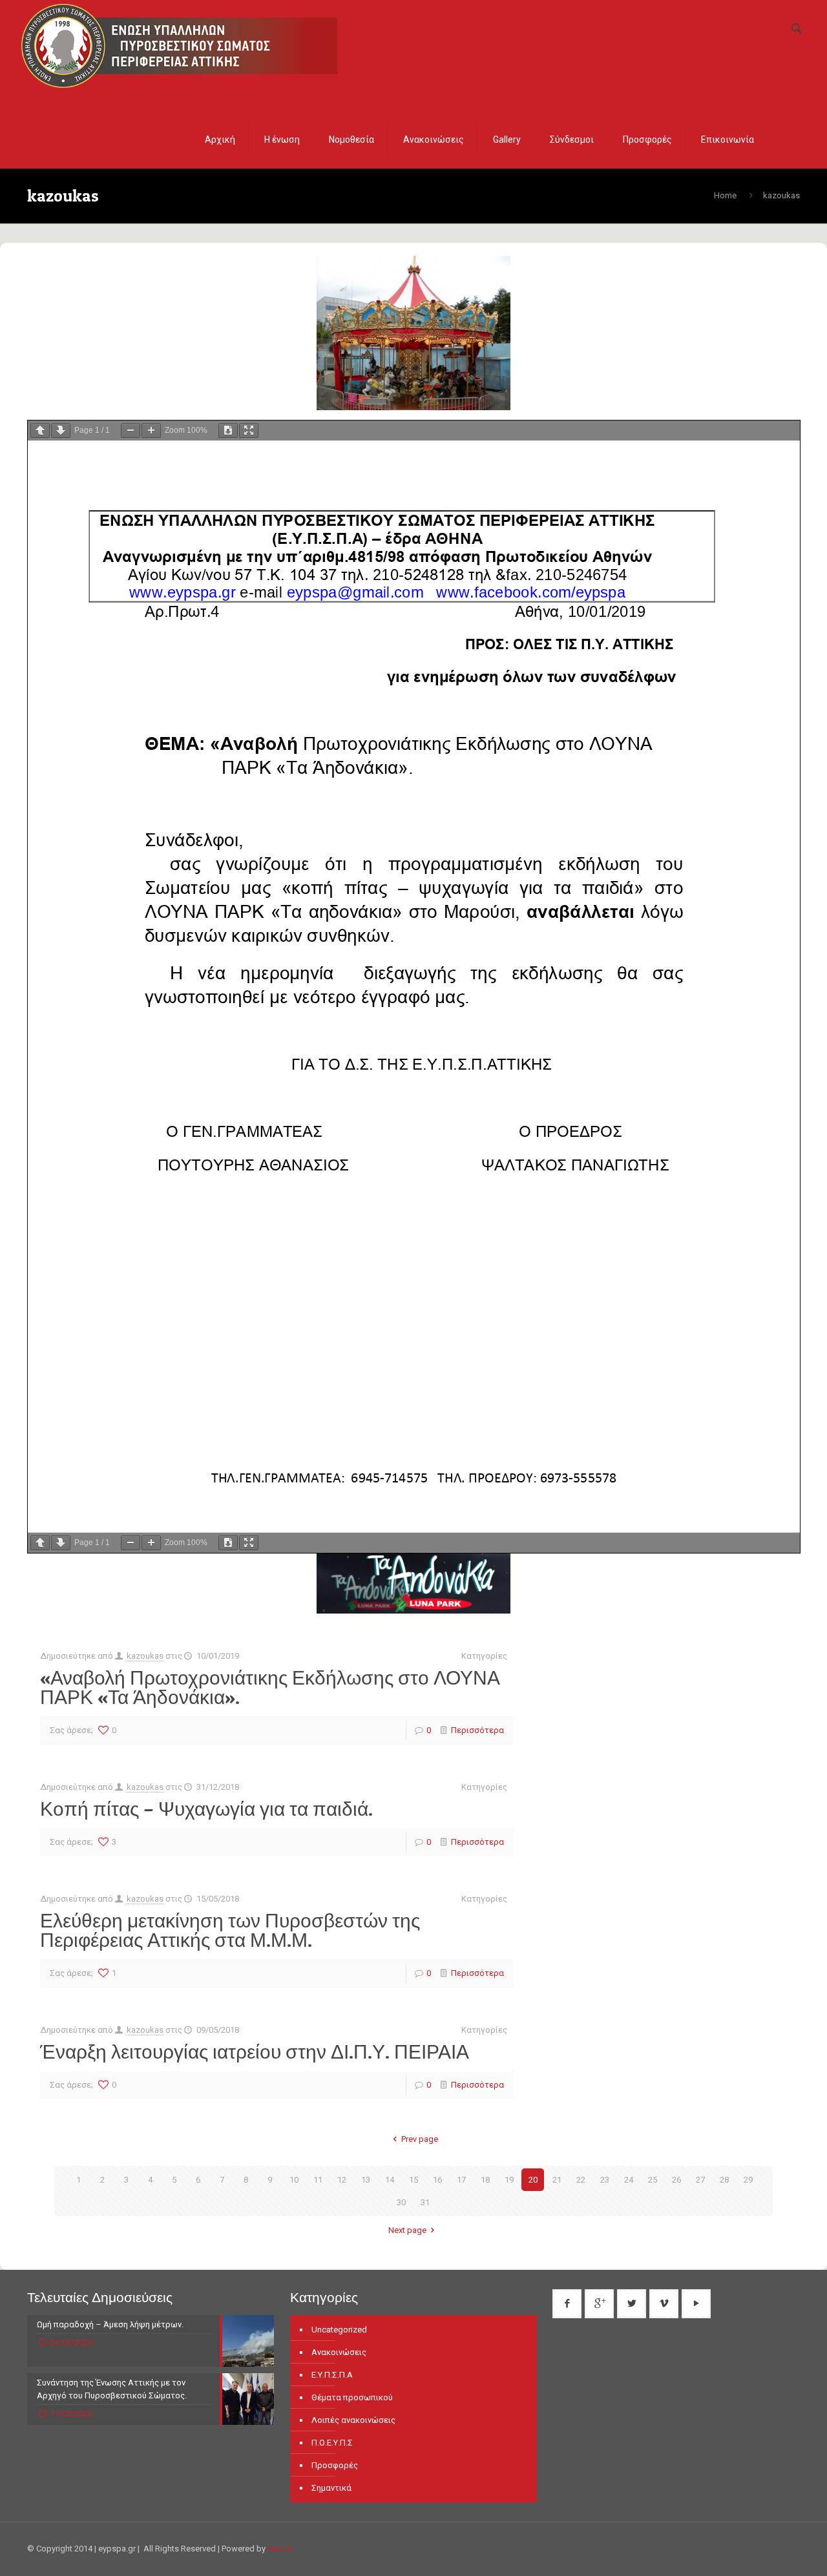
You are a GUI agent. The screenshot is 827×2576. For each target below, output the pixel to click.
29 (748, 2180)
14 (390, 2180)
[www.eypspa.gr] (179, 44)
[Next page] (61, 431)
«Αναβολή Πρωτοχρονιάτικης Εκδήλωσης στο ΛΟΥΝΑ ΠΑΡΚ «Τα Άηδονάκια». (270, 1687)
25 (653, 2180)
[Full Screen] (249, 431)
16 (437, 2180)
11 (318, 2180)
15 (413, 2180)
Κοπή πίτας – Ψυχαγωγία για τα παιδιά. (206, 1809)
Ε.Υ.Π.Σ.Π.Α (332, 2375)
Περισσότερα (477, 1730)
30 (401, 2202)
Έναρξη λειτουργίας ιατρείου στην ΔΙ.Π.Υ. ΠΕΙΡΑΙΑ (255, 2051)
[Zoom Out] (131, 431)
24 (629, 2180)
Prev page (419, 2139)
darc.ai (280, 2549)
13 (366, 2180)
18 (485, 2180)
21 (557, 2180)
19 (509, 2180)
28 (724, 2180)
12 (342, 2180)
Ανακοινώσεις (339, 2352)
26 (676, 2180)
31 (425, 2202)
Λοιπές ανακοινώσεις (353, 2420)
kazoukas (145, 1656)
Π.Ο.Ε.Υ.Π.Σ (332, 2443)
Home (725, 195)
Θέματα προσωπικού (352, 2397)
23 (605, 2180)
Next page (407, 2230)
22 (581, 2180)
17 (461, 2180)
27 (700, 2180)
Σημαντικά (331, 2488)
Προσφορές (335, 2465)
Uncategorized (339, 2330)
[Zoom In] (151, 431)
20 (533, 2180)
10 (294, 2180)
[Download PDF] (228, 431)
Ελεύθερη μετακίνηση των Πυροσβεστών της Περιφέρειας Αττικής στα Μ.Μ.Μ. (230, 1930)
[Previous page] (40, 431)
